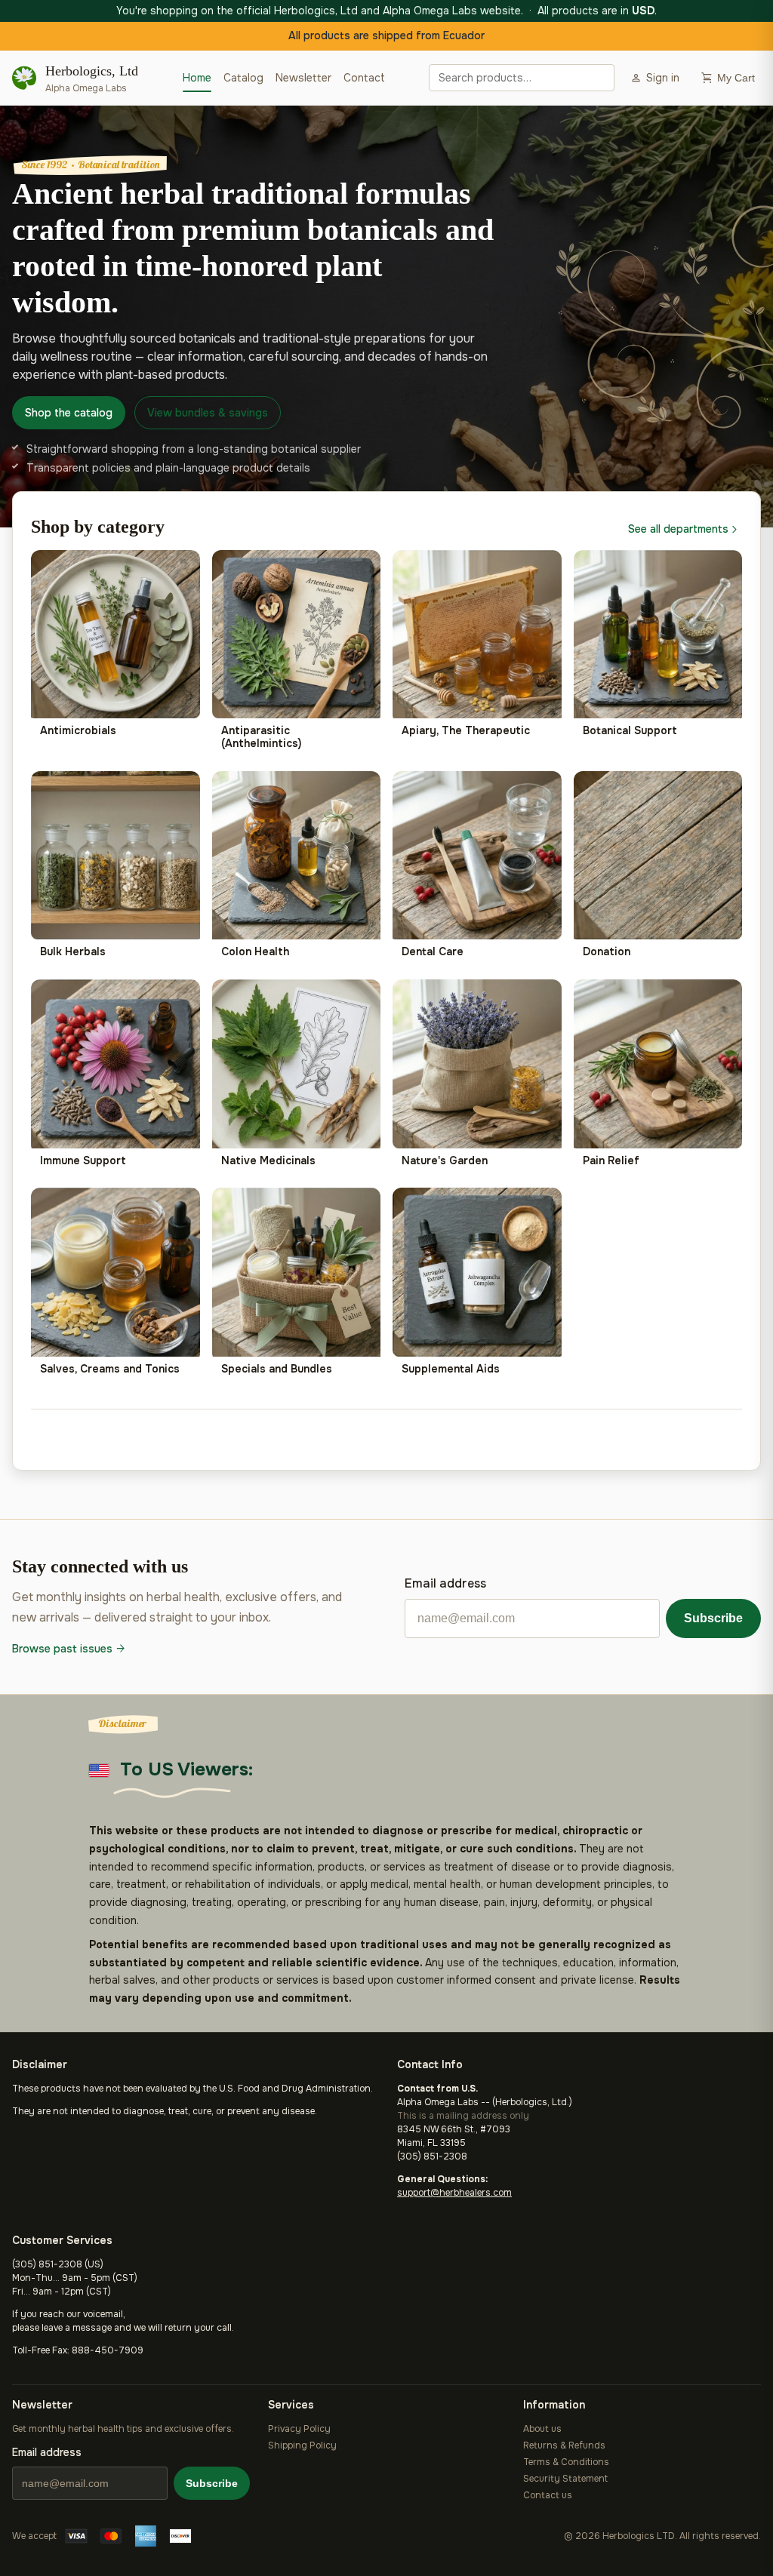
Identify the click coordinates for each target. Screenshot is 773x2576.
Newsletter (303, 78)
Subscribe (713, 1618)
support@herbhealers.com (454, 2193)
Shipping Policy (302, 2445)
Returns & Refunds (564, 2445)
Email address (445, 1583)
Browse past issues (70, 1649)
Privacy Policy (299, 2429)
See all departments (685, 529)
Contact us (548, 2495)
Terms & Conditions (566, 2462)
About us (542, 2429)
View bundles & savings (208, 413)
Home (197, 78)
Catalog (243, 78)
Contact (364, 78)
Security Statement (565, 2479)
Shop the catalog (69, 413)
